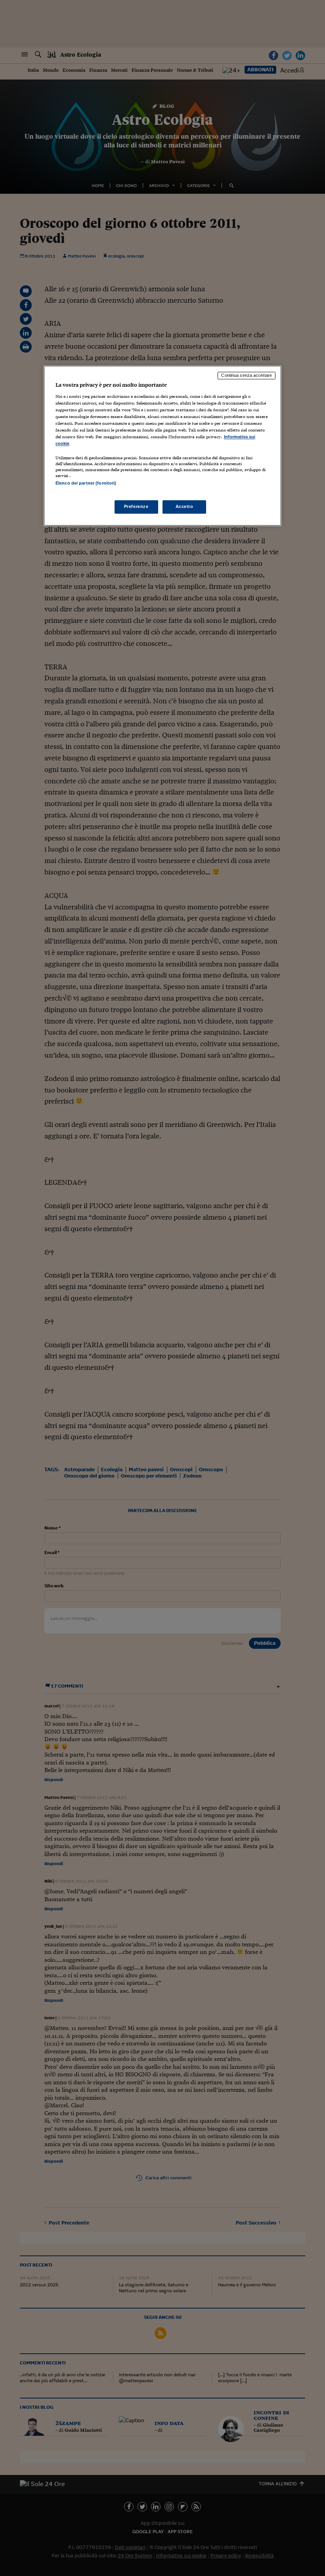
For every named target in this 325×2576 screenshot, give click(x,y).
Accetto (184, 506)
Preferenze (136, 506)
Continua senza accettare (247, 376)
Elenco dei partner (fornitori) (86, 483)
